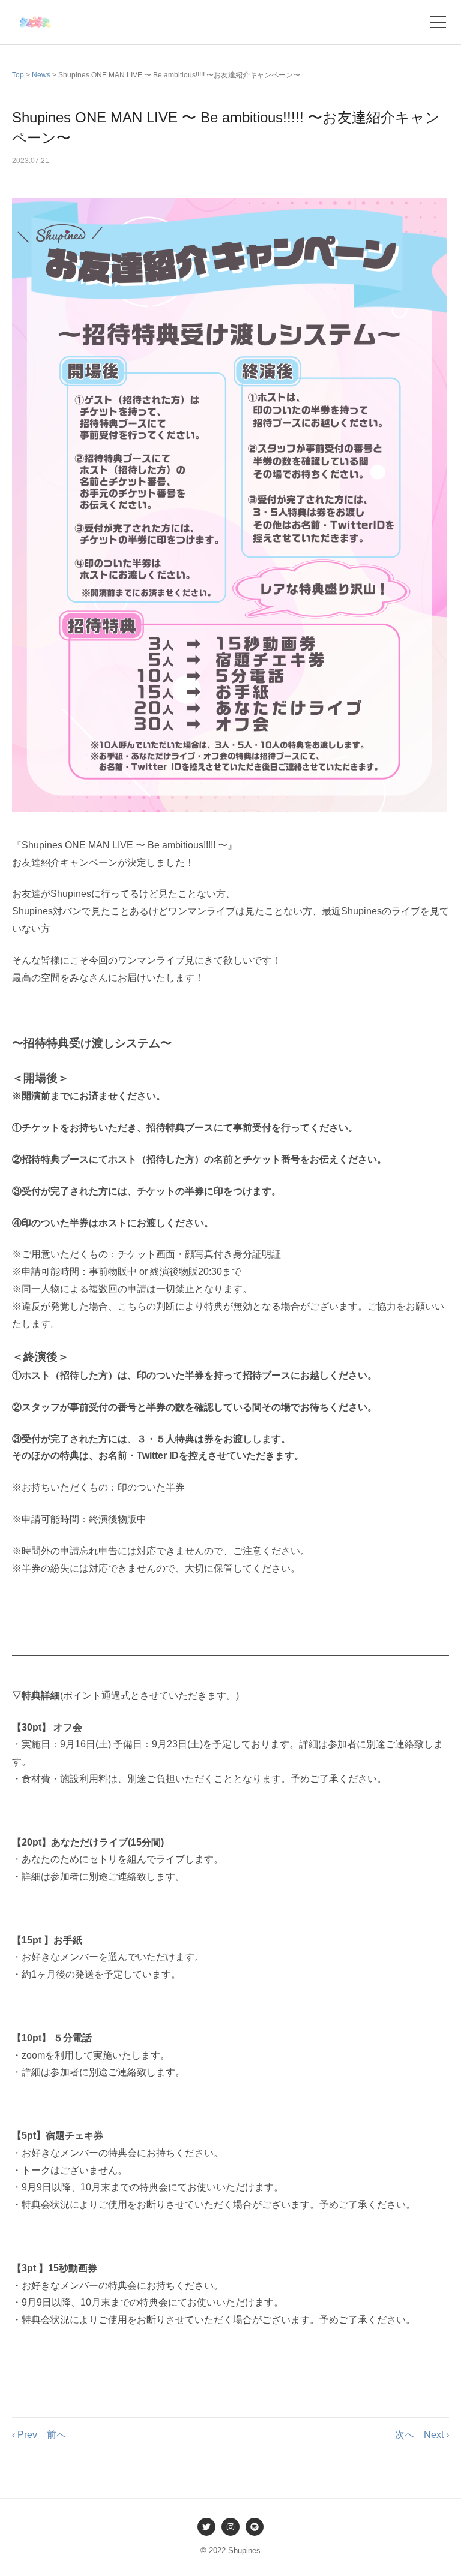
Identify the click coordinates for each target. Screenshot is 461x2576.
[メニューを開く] (438, 22)
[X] (206, 2527)
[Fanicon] (255, 2527)
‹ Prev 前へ (39, 2435)
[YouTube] (230, 2527)
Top (18, 75)
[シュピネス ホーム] (35, 22)
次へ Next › (422, 2435)
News (41, 75)
